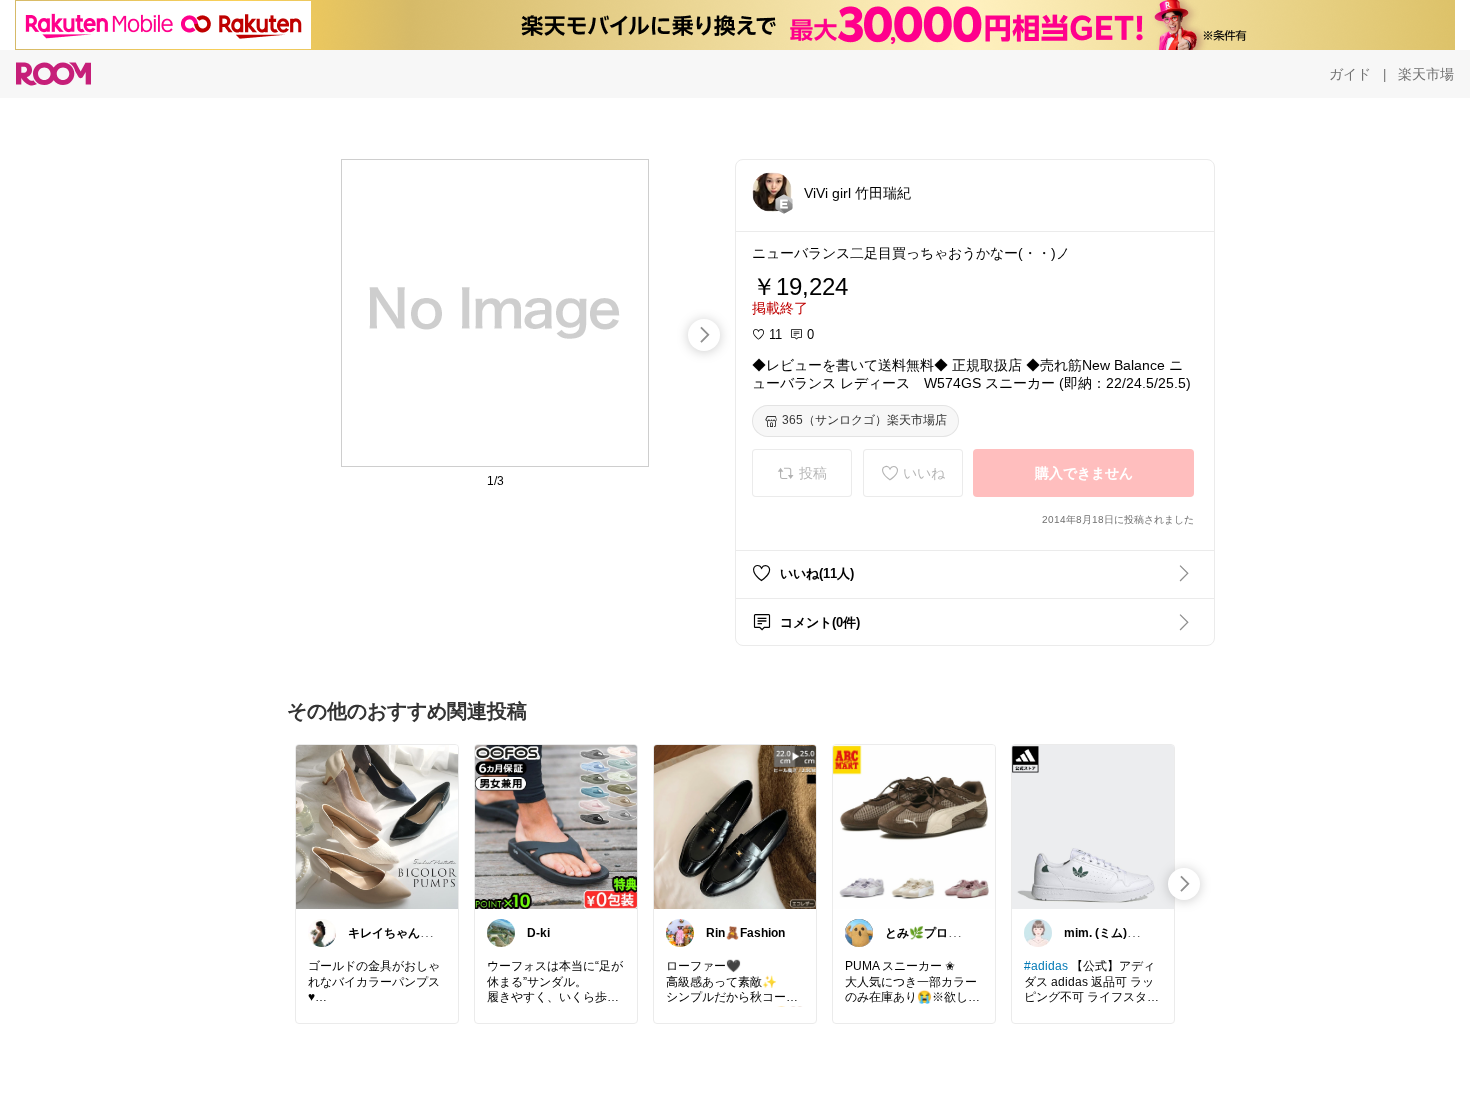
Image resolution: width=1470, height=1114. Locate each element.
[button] (772, 192)
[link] (377, 826)
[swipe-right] (704, 335)
